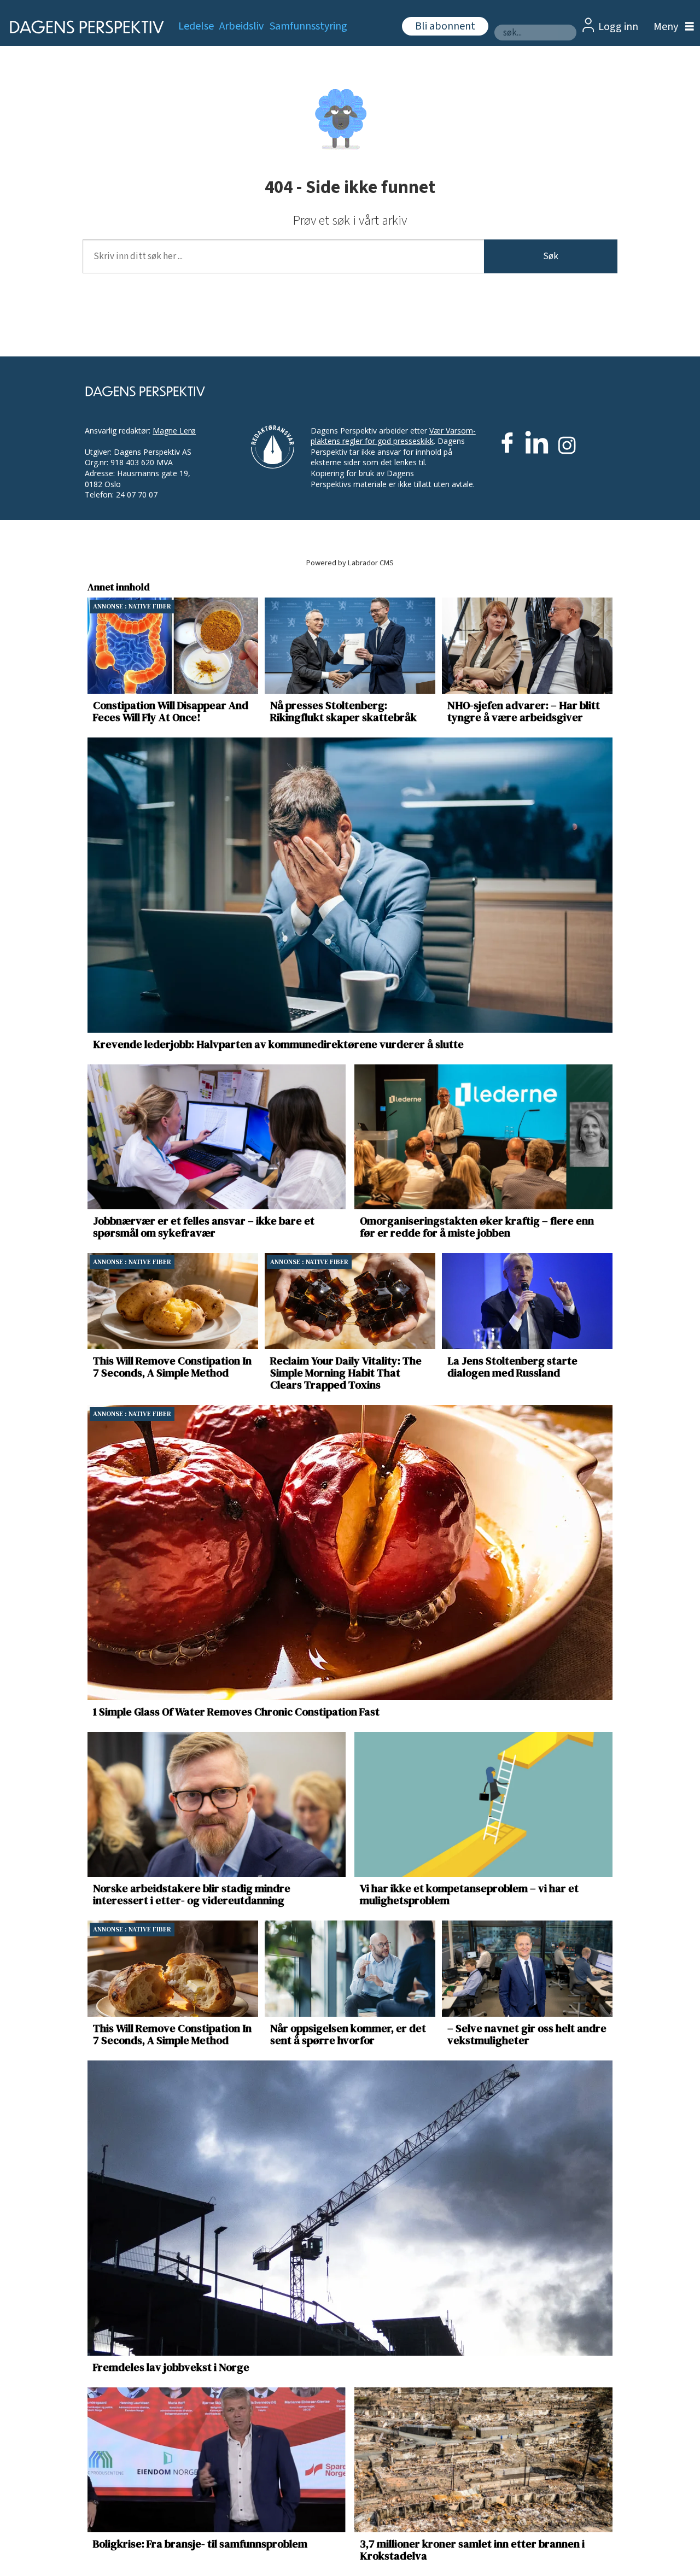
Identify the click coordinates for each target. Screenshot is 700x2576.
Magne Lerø (174, 431)
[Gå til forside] (83, 27)
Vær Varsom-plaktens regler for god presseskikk (393, 436)
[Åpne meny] (671, 27)
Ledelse (196, 26)
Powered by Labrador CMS (350, 563)
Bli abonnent (445, 26)
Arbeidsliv (241, 26)
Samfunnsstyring (308, 26)
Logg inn (618, 27)
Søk (551, 256)
